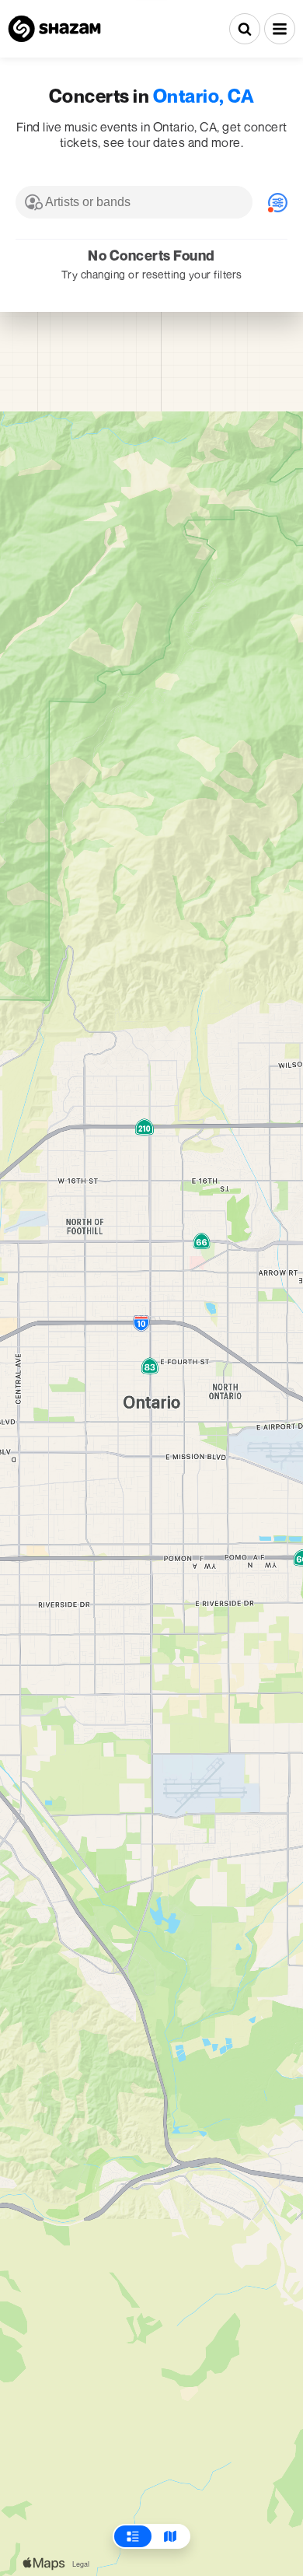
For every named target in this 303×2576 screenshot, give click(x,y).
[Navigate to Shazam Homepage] (54, 29)
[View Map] (170, 2536)
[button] (280, 29)
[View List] (133, 2536)
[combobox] (134, 202)
